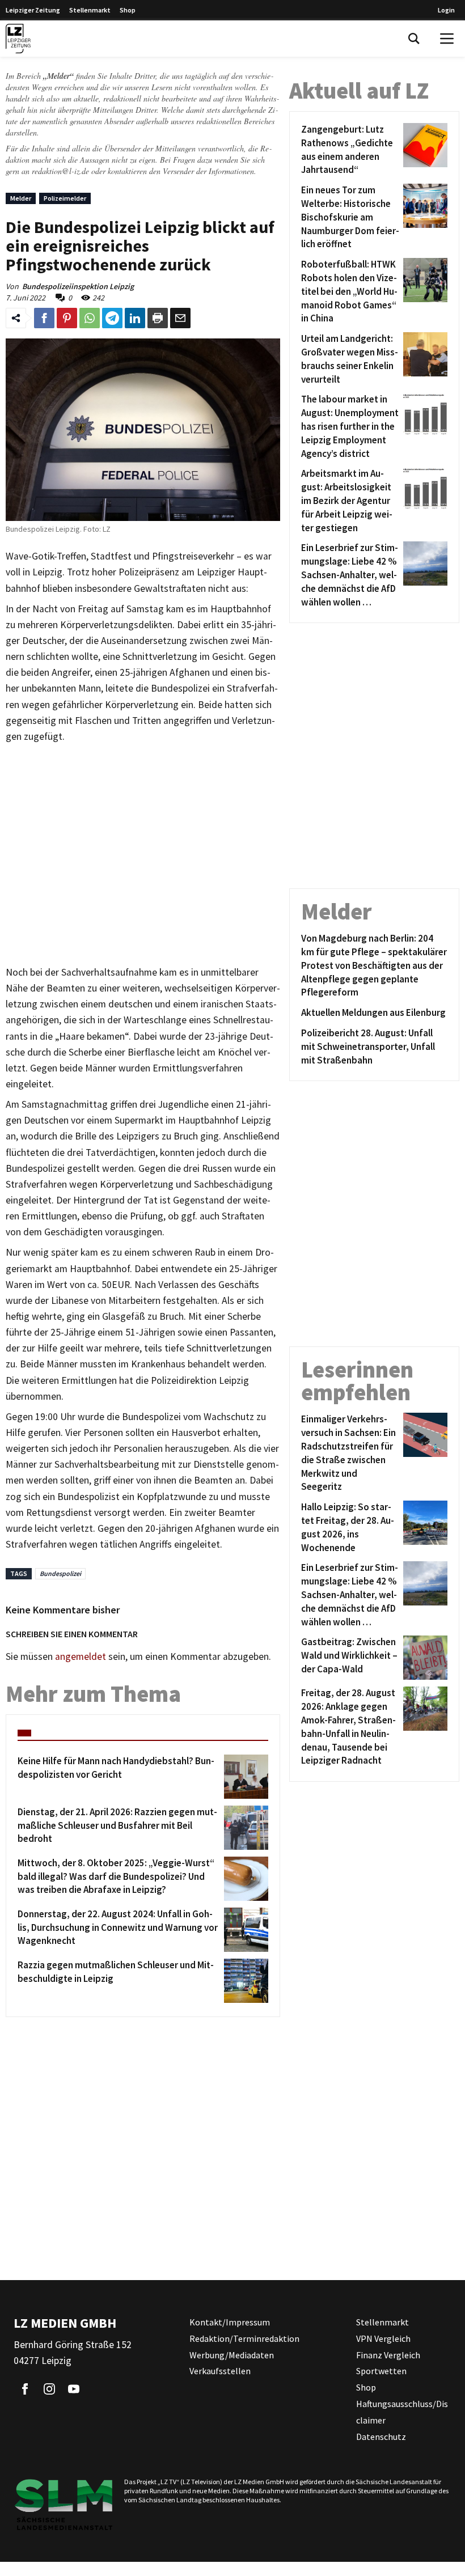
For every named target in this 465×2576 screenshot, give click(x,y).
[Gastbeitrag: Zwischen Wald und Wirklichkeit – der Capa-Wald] (423, 1658)
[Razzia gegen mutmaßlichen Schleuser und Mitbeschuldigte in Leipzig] (244, 1981)
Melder (21, 198)
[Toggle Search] (414, 39)
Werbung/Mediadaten (232, 2354)
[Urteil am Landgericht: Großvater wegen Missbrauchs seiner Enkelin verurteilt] (423, 359)
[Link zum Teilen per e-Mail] (180, 318)
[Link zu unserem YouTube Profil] (74, 2389)
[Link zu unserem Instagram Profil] (49, 2389)
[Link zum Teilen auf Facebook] (44, 318)
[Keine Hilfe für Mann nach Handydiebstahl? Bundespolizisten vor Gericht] (244, 1777)
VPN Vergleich (383, 2338)
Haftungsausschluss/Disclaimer (402, 2412)
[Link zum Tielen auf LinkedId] (135, 318)
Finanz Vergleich (388, 2354)
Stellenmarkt (90, 10)
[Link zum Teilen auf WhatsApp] (90, 318)
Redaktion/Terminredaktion (244, 2338)
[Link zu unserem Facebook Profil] (25, 2389)
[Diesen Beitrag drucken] (158, 318)
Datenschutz (381, 2436)
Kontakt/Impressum (230, 2322)
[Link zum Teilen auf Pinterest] (67, 318)
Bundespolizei (60, 1573)
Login (446, 10)
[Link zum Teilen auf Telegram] (112, 318)
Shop (128, 10)
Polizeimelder (65, 198)
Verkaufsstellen (220, 2371)
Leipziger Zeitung (33, 10)
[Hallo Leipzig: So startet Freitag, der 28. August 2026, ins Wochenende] (423, 1528)
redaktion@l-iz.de (60, 171)
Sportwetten (381, 2371)
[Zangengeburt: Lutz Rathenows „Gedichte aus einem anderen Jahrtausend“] (423, 150)
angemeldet (81, 1656)
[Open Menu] (447, 39)
